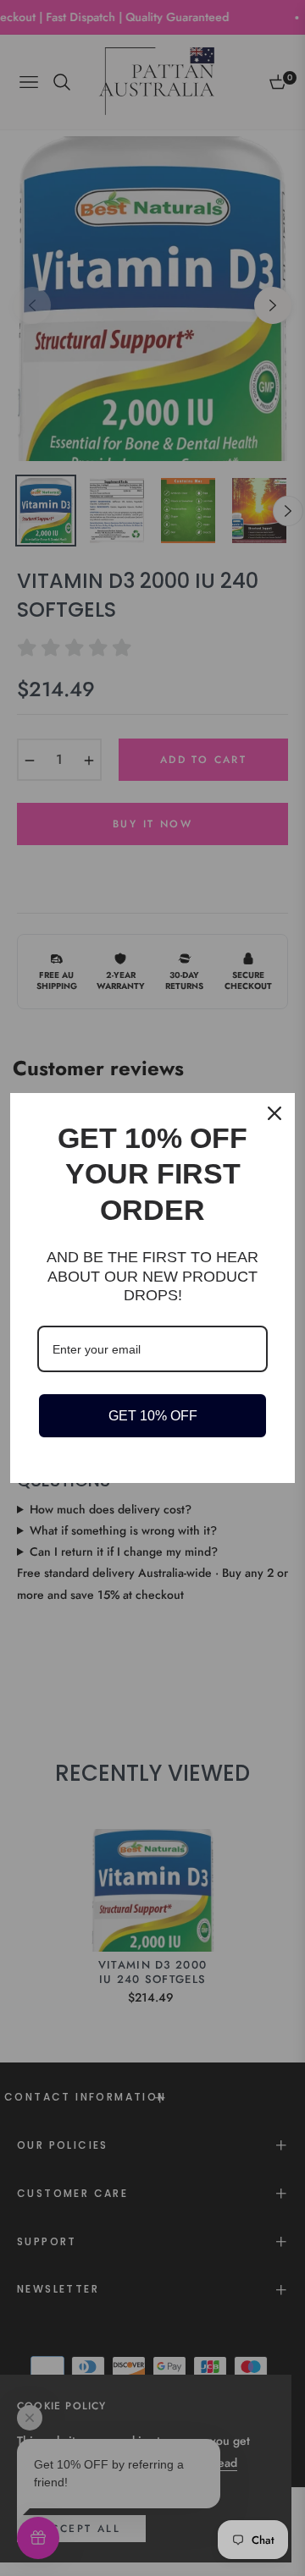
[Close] (274, 1113)
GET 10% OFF (153, 1416)
